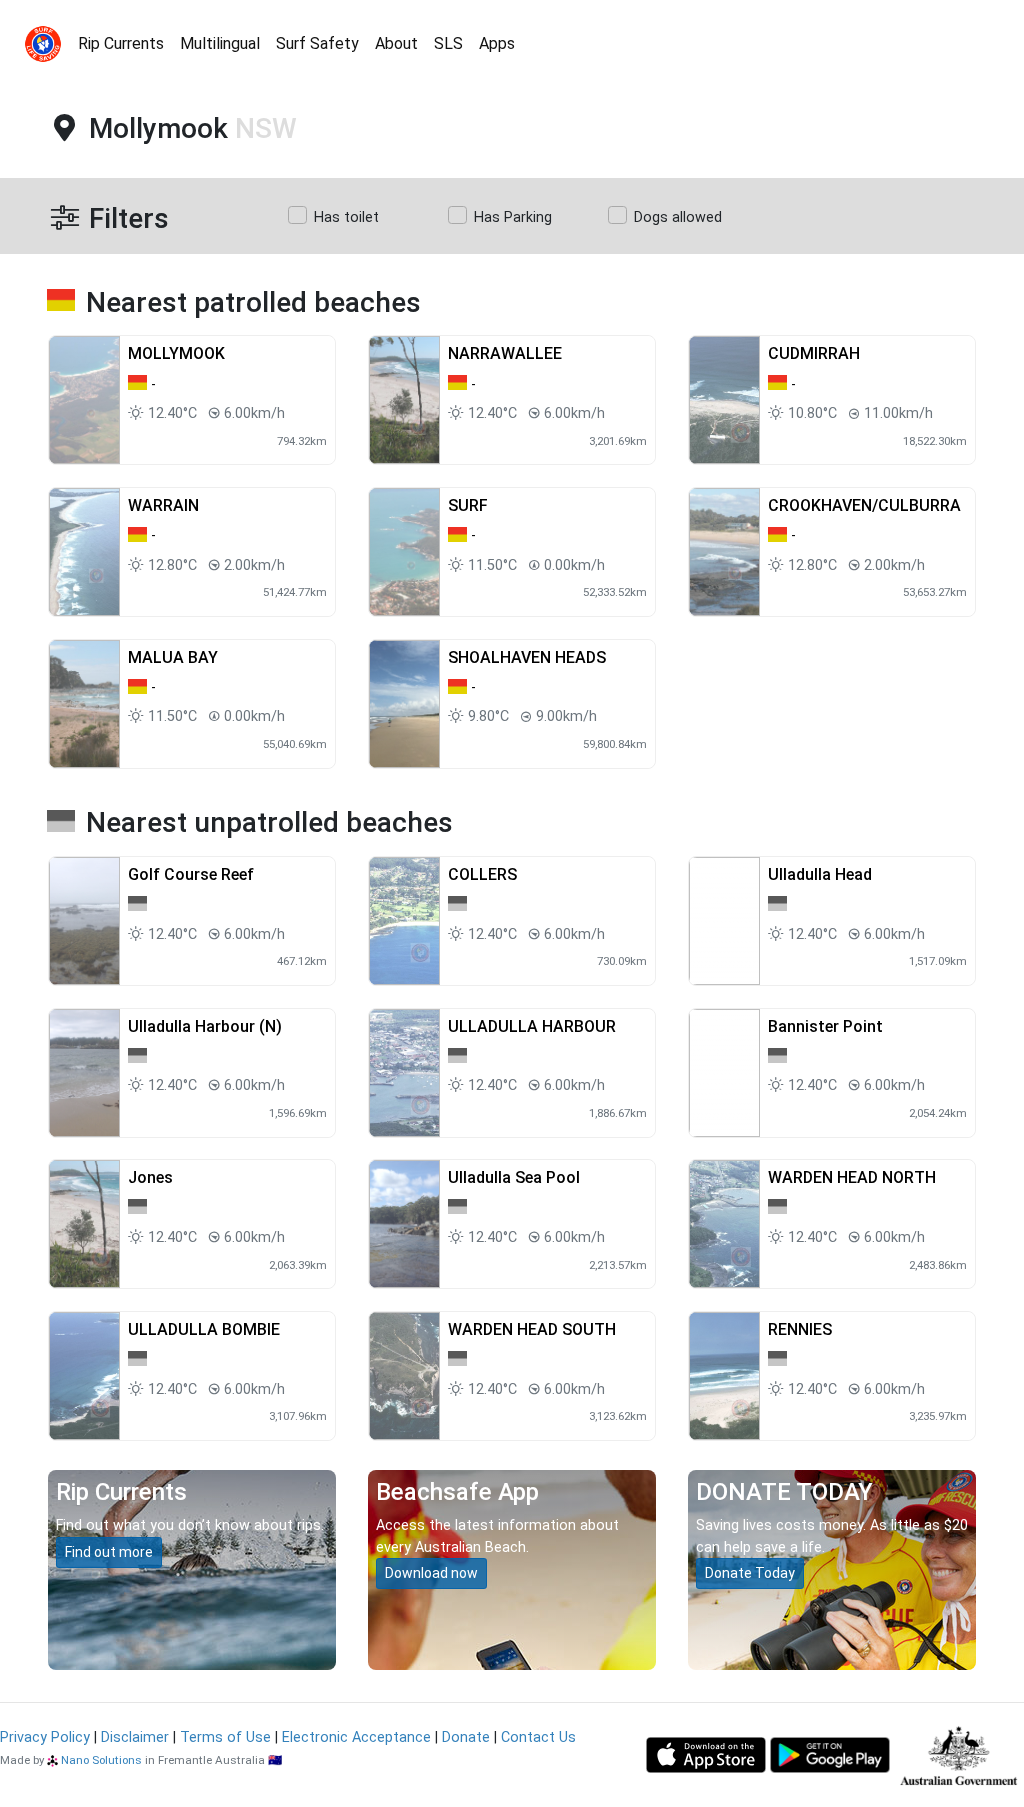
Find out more (109, 1552)
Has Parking (513, 217)
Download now (431, 1573)
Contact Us (538, 1737)
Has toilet (346, 217)
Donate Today (750, 1573)
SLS (448, 43)
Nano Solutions (101, 1760)
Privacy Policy (45, 1737)
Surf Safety (317, 43)
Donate (466, 1737)
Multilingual (220, 43)
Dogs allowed (678, 217)
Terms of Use (225, 1737)
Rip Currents (121, 43)
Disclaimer (135, 1737)
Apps (497, 43)
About (396, 43)
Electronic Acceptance (356, 1737)
